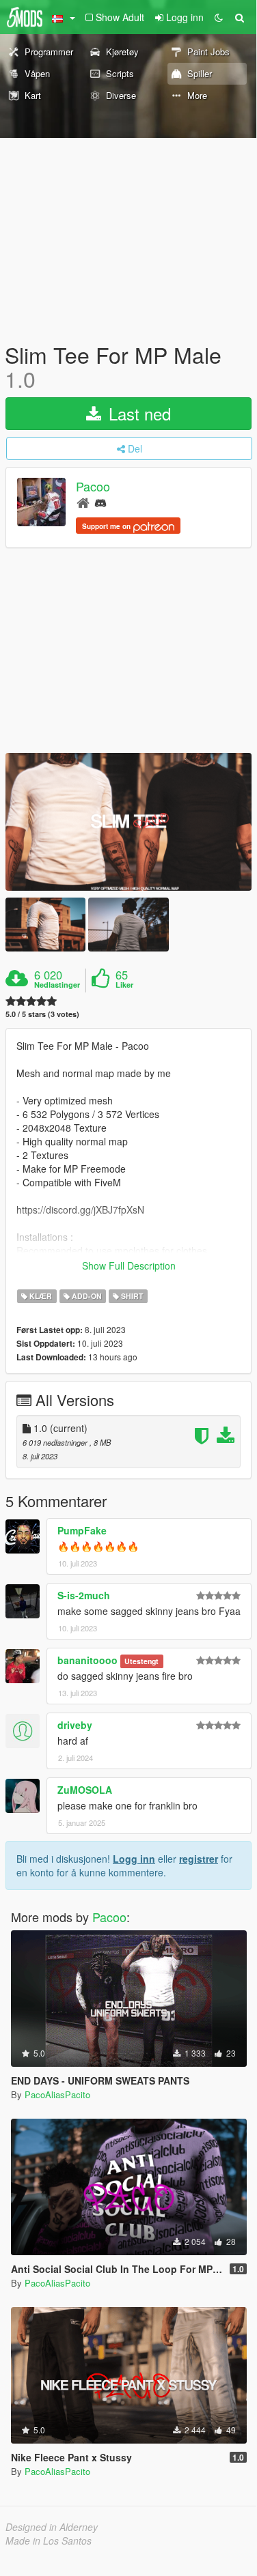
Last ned (137, 413)
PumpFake (82, 1530)
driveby (75, 1725)
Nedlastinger (57, 985)
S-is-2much (84, 1595)
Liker (124, 985)
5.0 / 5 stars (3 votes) (42, 1014)
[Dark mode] (219, 17)
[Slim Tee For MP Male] (128, 822)
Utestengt (141, 1661)
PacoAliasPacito (57, 2094)
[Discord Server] (100, 502)
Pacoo (93, 487)
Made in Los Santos (49, 2541)
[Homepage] (83, 502)
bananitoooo (87, 1660)
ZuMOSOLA (85, 1790)
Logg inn (134, 1859)
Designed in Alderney (52, 2527)
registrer (199, 1859)
